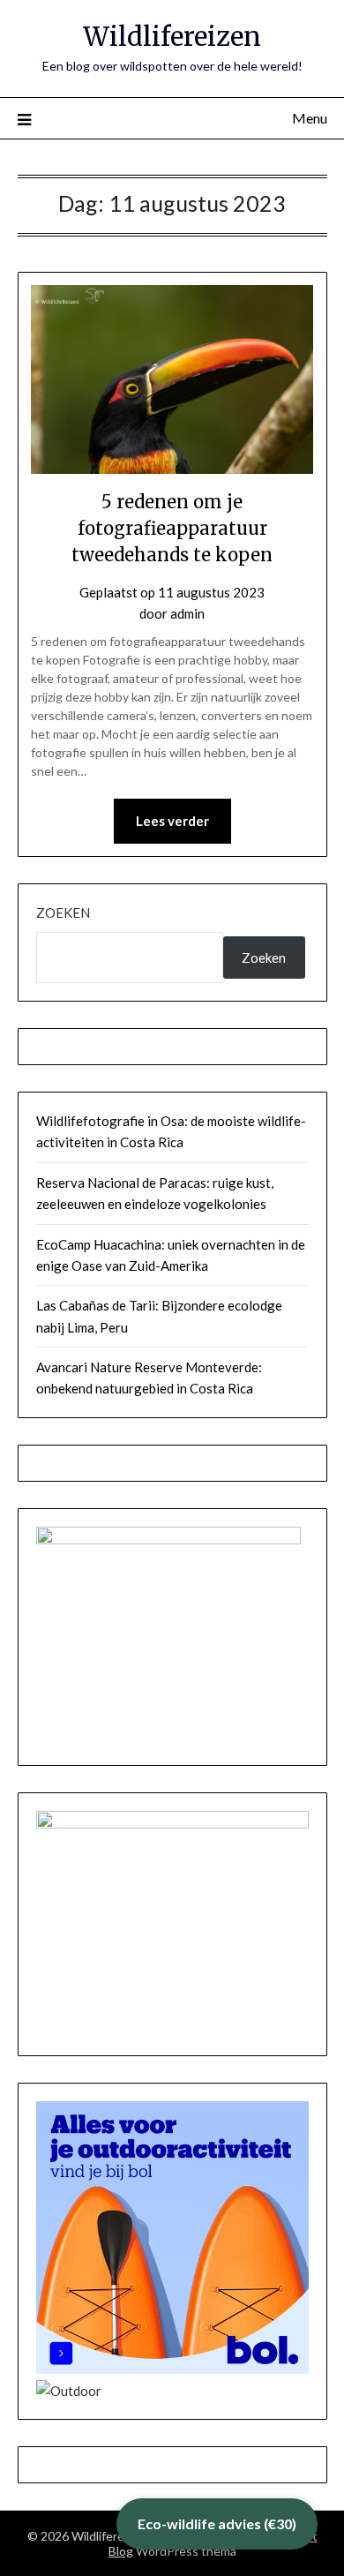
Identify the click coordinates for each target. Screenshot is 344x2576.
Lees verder (172, 821)
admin (187, 613)
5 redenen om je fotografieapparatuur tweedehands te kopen (172, 528)
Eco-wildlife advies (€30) (217, 2523)
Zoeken (63, 912)
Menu (310, 118)
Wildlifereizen (172, 37)
